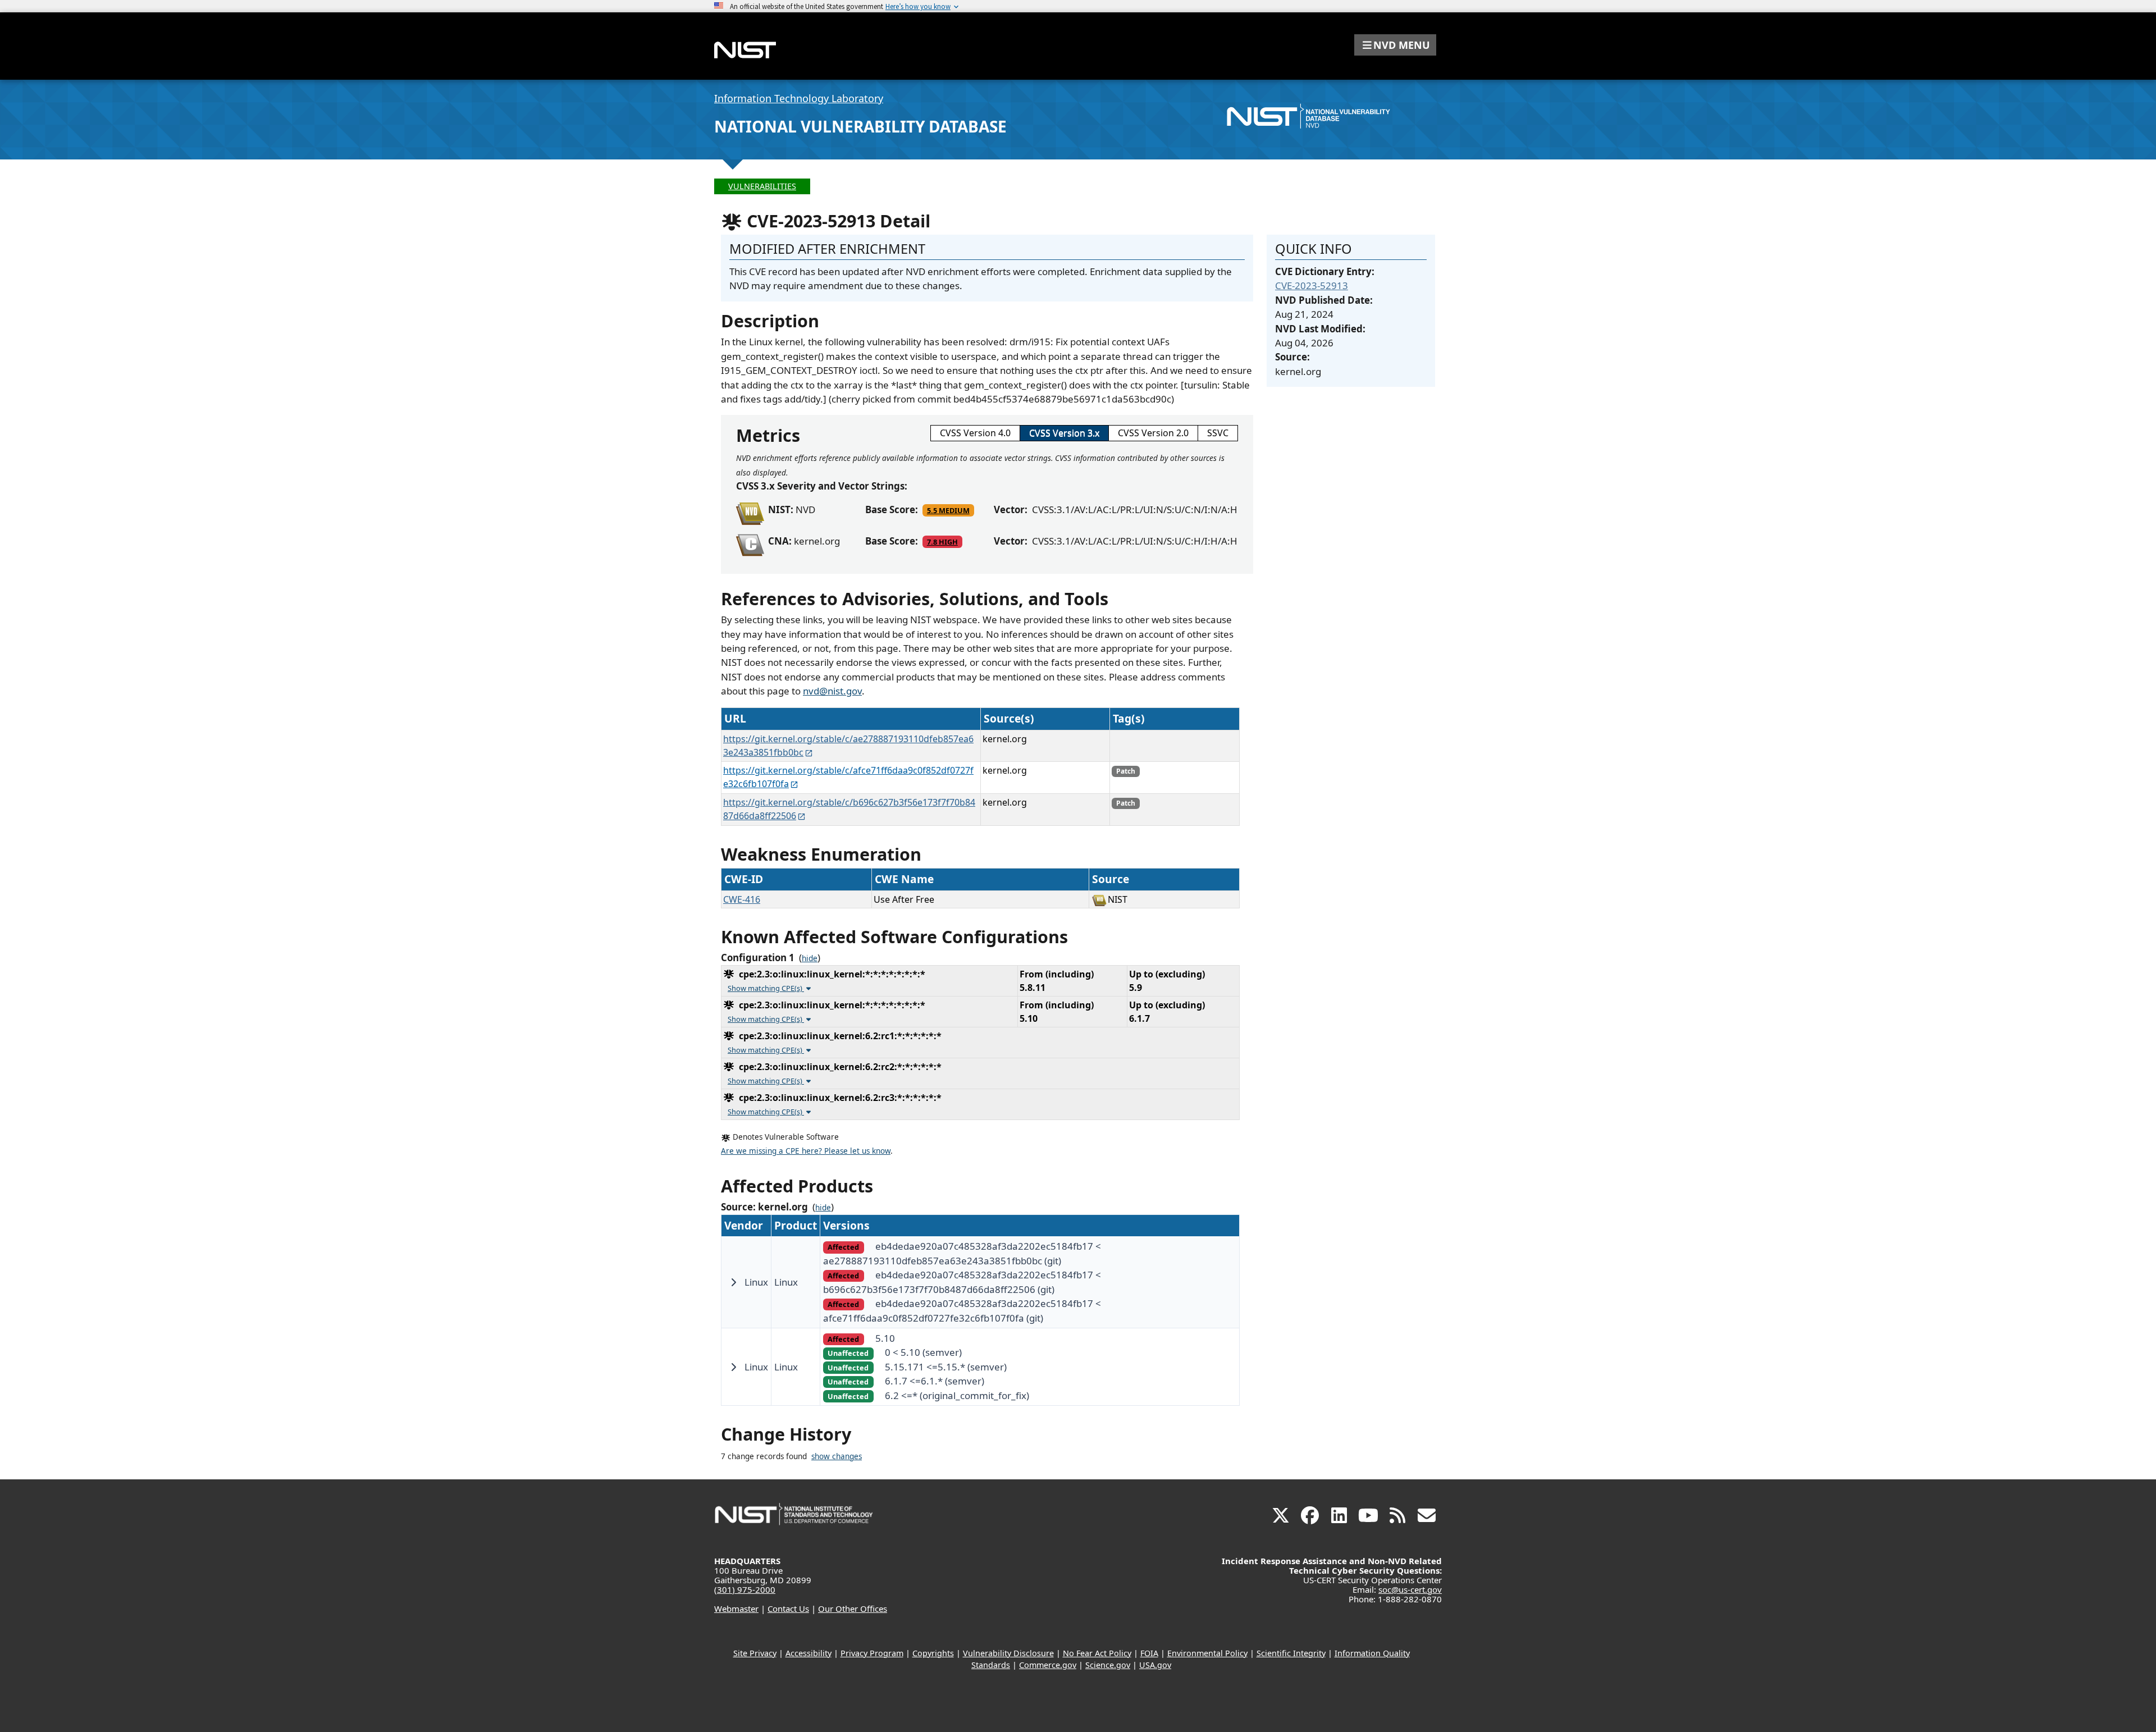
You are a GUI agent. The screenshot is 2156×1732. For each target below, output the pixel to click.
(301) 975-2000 (745, 1589)
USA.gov (1155, 1665)
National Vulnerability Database (860, 126)
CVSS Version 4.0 (975, 433)
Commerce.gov (1048, 1665)
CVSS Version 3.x (1064, 433)
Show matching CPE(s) (766, 988)
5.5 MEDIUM (948, 510)
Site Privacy (755, 1653)
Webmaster (736, 1608)
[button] (1395, 45)
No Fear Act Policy (1097, 1653)
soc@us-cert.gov (1410, 1589)
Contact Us (788, 1608)
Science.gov (1108, 1665)
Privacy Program (872, 1653)
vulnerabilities (762, 186)
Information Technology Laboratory (799, 98)
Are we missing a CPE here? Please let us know (806, 1151)
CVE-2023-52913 (1312, 285)
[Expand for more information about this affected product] (733, 1282)
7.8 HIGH (942, 542)
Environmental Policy (1207, 1653)
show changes (837, 1456)
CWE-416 (742, 899)
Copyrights (933, 1653)
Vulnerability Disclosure (1008, 1653)
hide (810, 958)
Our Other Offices (853, 1608)
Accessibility (808, 1653)
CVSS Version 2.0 (1153, 433)
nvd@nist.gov (832, 691)
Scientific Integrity (1291, 1653)
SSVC (1218, 433)
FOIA (1149, 1653)
